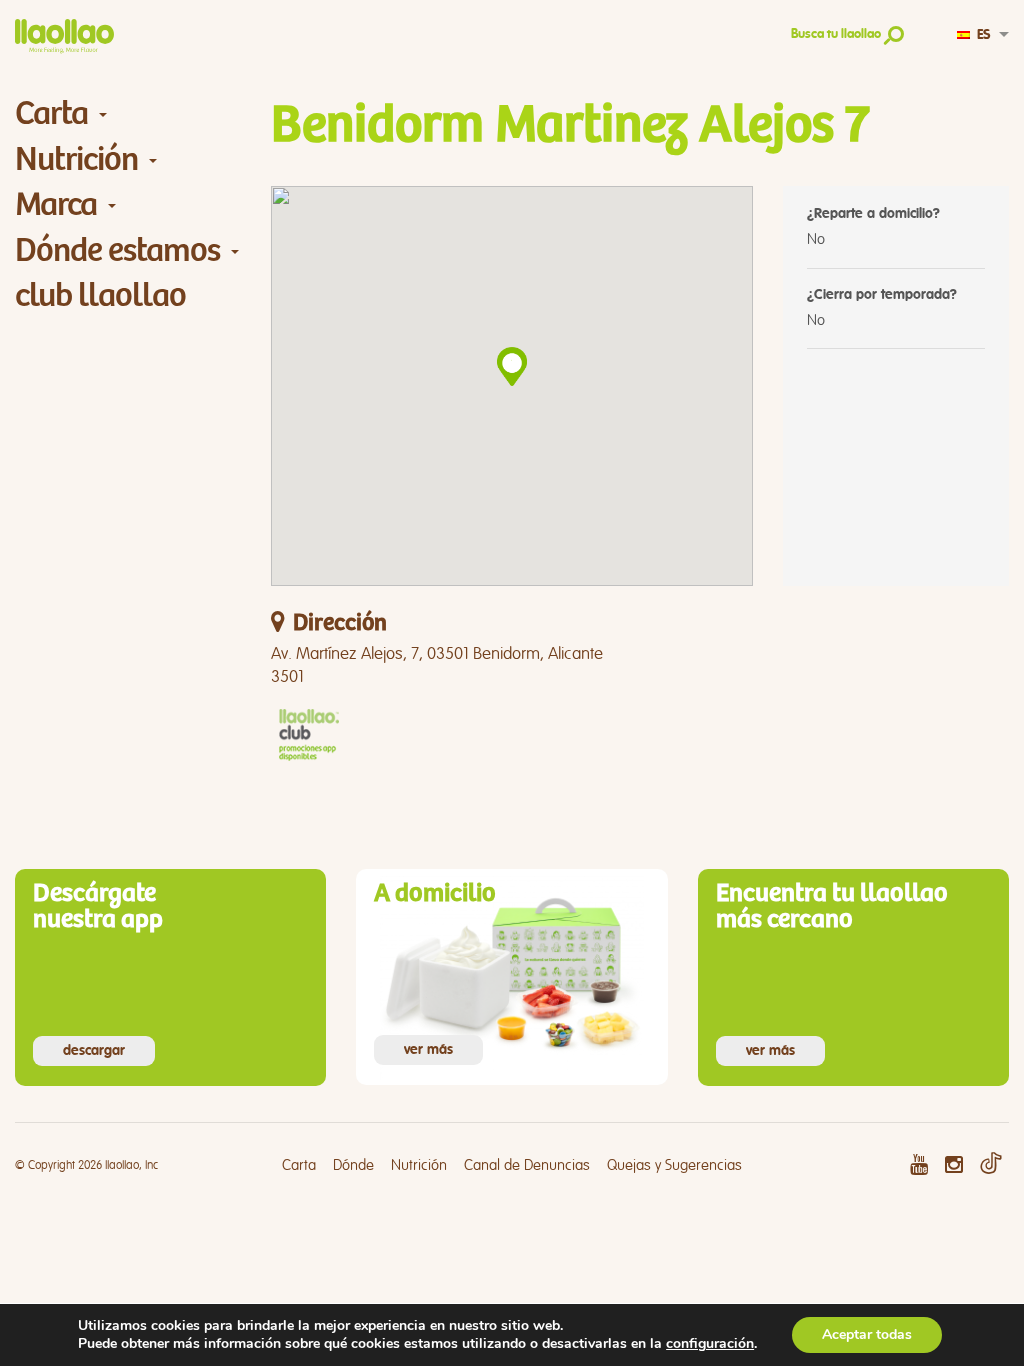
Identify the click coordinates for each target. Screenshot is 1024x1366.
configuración (710, 1344)
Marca (56, 204)
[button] (512, 366)
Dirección (340, 623)
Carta (51, 113)
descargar (94, 1051)
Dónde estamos (117, 250)
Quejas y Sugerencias (674, 1165)
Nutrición (76, 159)
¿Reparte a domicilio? (873, 214)
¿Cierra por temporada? (882, 295)
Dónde (353, 1165)
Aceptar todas (867, 1334)
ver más (428, 1050)
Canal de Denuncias (527, 1165)
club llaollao (100, 295)
